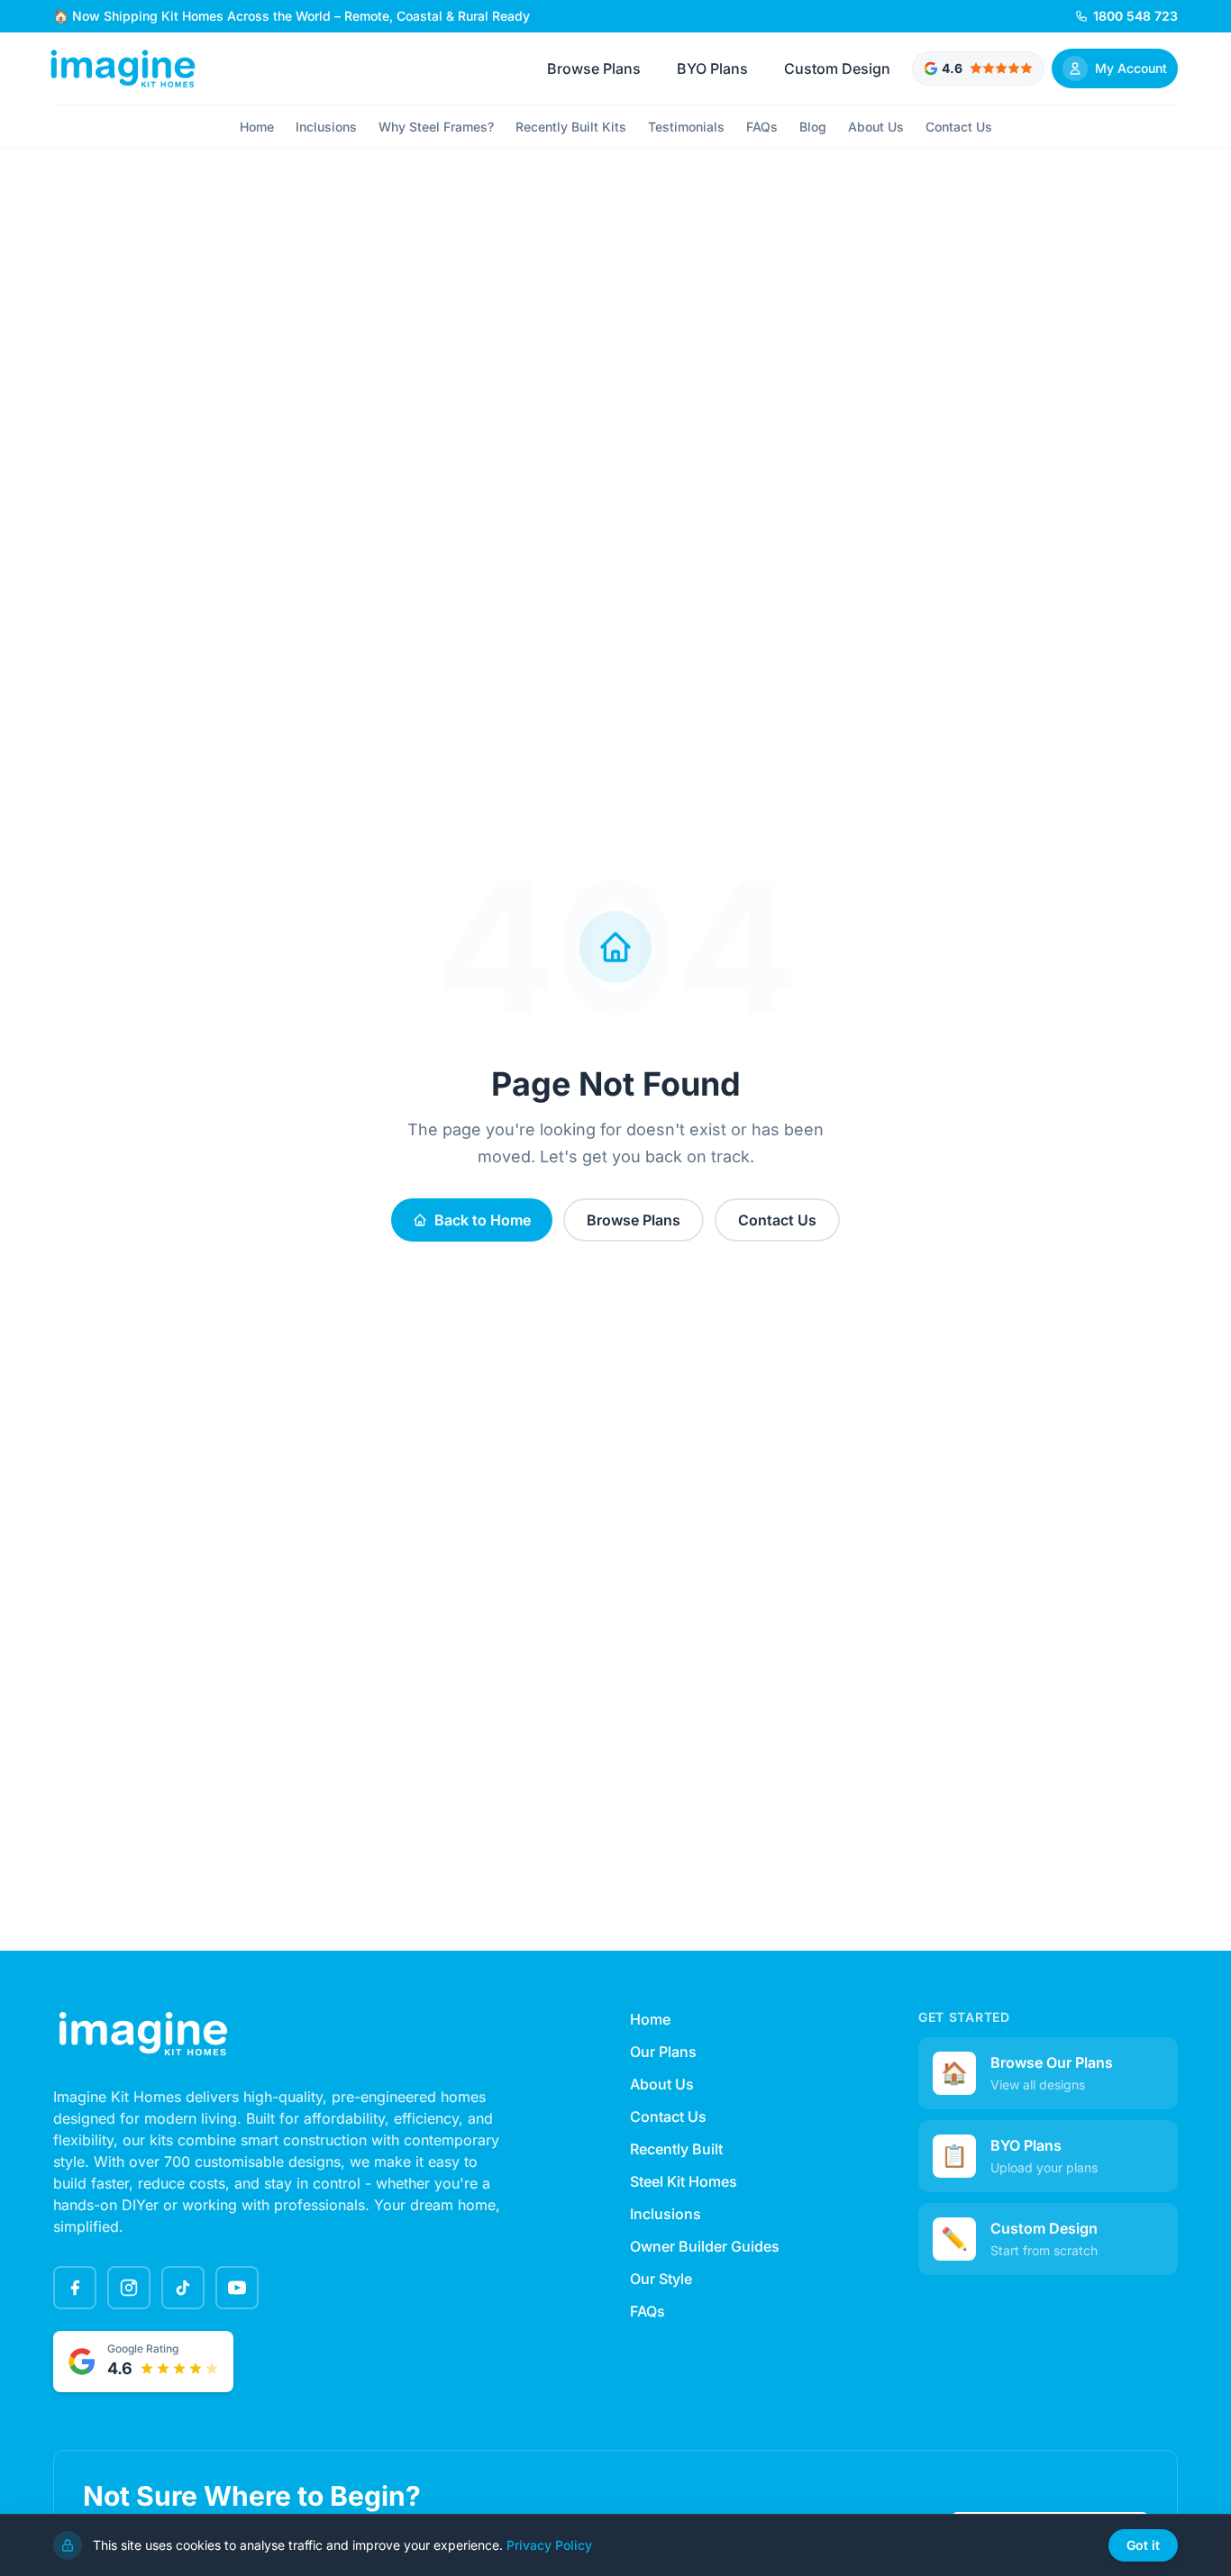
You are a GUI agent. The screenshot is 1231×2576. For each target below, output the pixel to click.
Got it (1143, 2545)
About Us (876, 127)
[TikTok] (183, 2288)
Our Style (661, 2279)
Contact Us (959, 127)
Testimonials (686, 127)
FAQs (762, 127)
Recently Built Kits (571, 127)
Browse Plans (594, 68)
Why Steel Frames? (436, 127)
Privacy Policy (549, 2545)
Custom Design (837, 68)
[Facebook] (75, 2288)
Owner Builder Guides (705, 2246)
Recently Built (676, 2149)
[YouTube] (237, 2288)
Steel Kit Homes (684, 2181)
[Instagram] (129, 2288)
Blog (813, 127)
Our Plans (663, 2052)
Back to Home (483, 1220)
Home (257, 127)
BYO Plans (712, 68)
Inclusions (326, 127)
